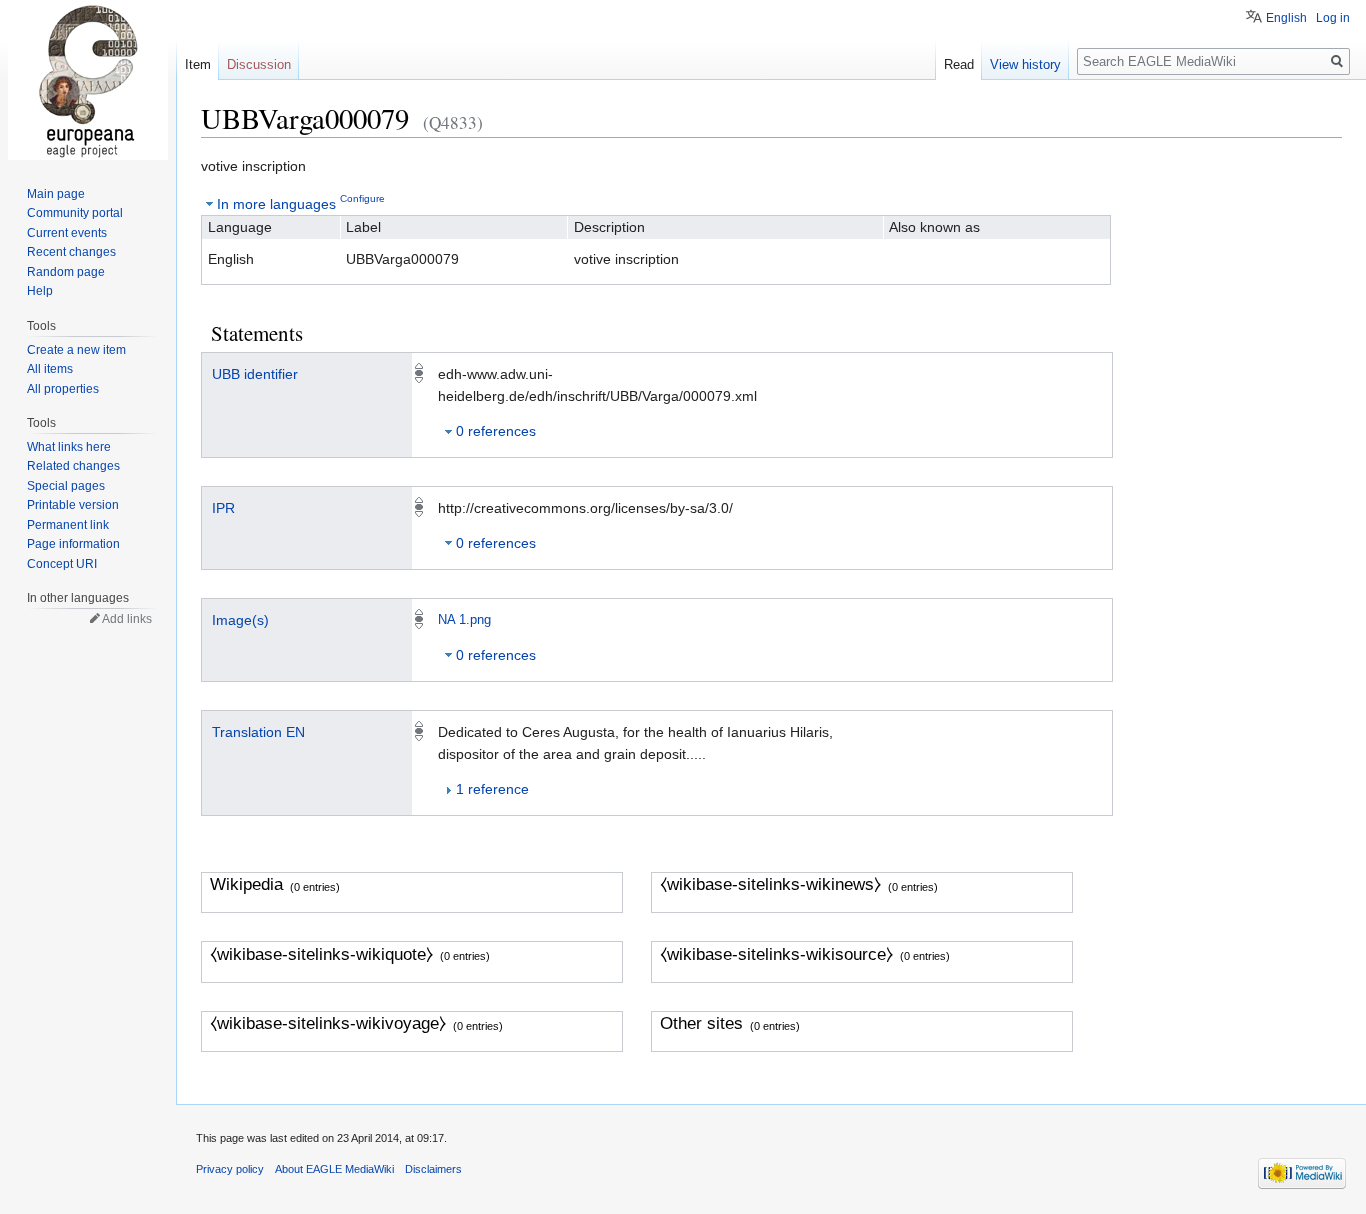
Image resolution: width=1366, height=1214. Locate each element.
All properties (63, 389)
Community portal (75, 213)
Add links (127, 619)
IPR (223, 508)
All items (50, 369)
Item (198, 64)
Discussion (259, 64)
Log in (1333, 18)
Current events (67, 233)
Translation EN (258, 732)
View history (1025, 64)
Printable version (73, 505)
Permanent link (68, 525)
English (1286, 18)
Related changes (73, 466)
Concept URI (62, 564)
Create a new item (76, 350)
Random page (66, 272)
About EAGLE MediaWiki (334, 1169)
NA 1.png (464, 619)
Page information (73, 544)
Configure (362, 198)
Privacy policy (230, 1169)
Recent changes (71, 252)
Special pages (66, 486)
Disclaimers (433, 1169)
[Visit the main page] (88, 80)
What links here (69, 447)
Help (40, 291)
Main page (56, 194)
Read (959, 64)
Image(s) (240, 620)
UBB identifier (255, 374)
